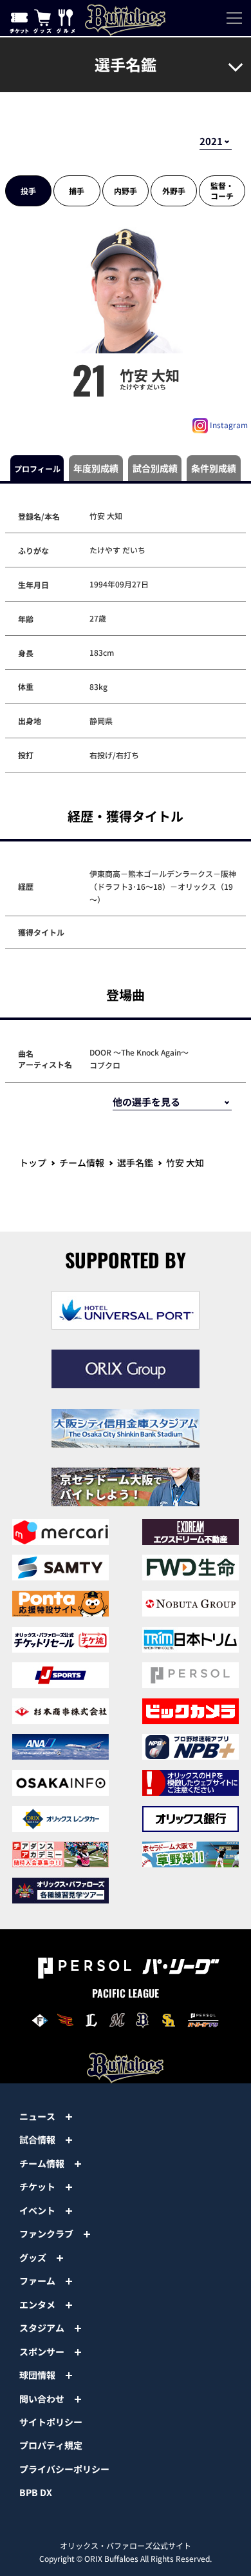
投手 (28, 191)
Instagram (228, 425)
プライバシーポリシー (64, 2469)
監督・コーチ (222, 191)
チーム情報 (82, 1163)
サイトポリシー (51, 2422)
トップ (33, 1163)
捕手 (77, 191)
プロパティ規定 (51, 2445)
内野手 (126, 191)
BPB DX (36, 2492)
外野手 (174, 191)
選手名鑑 (135, 1163)
